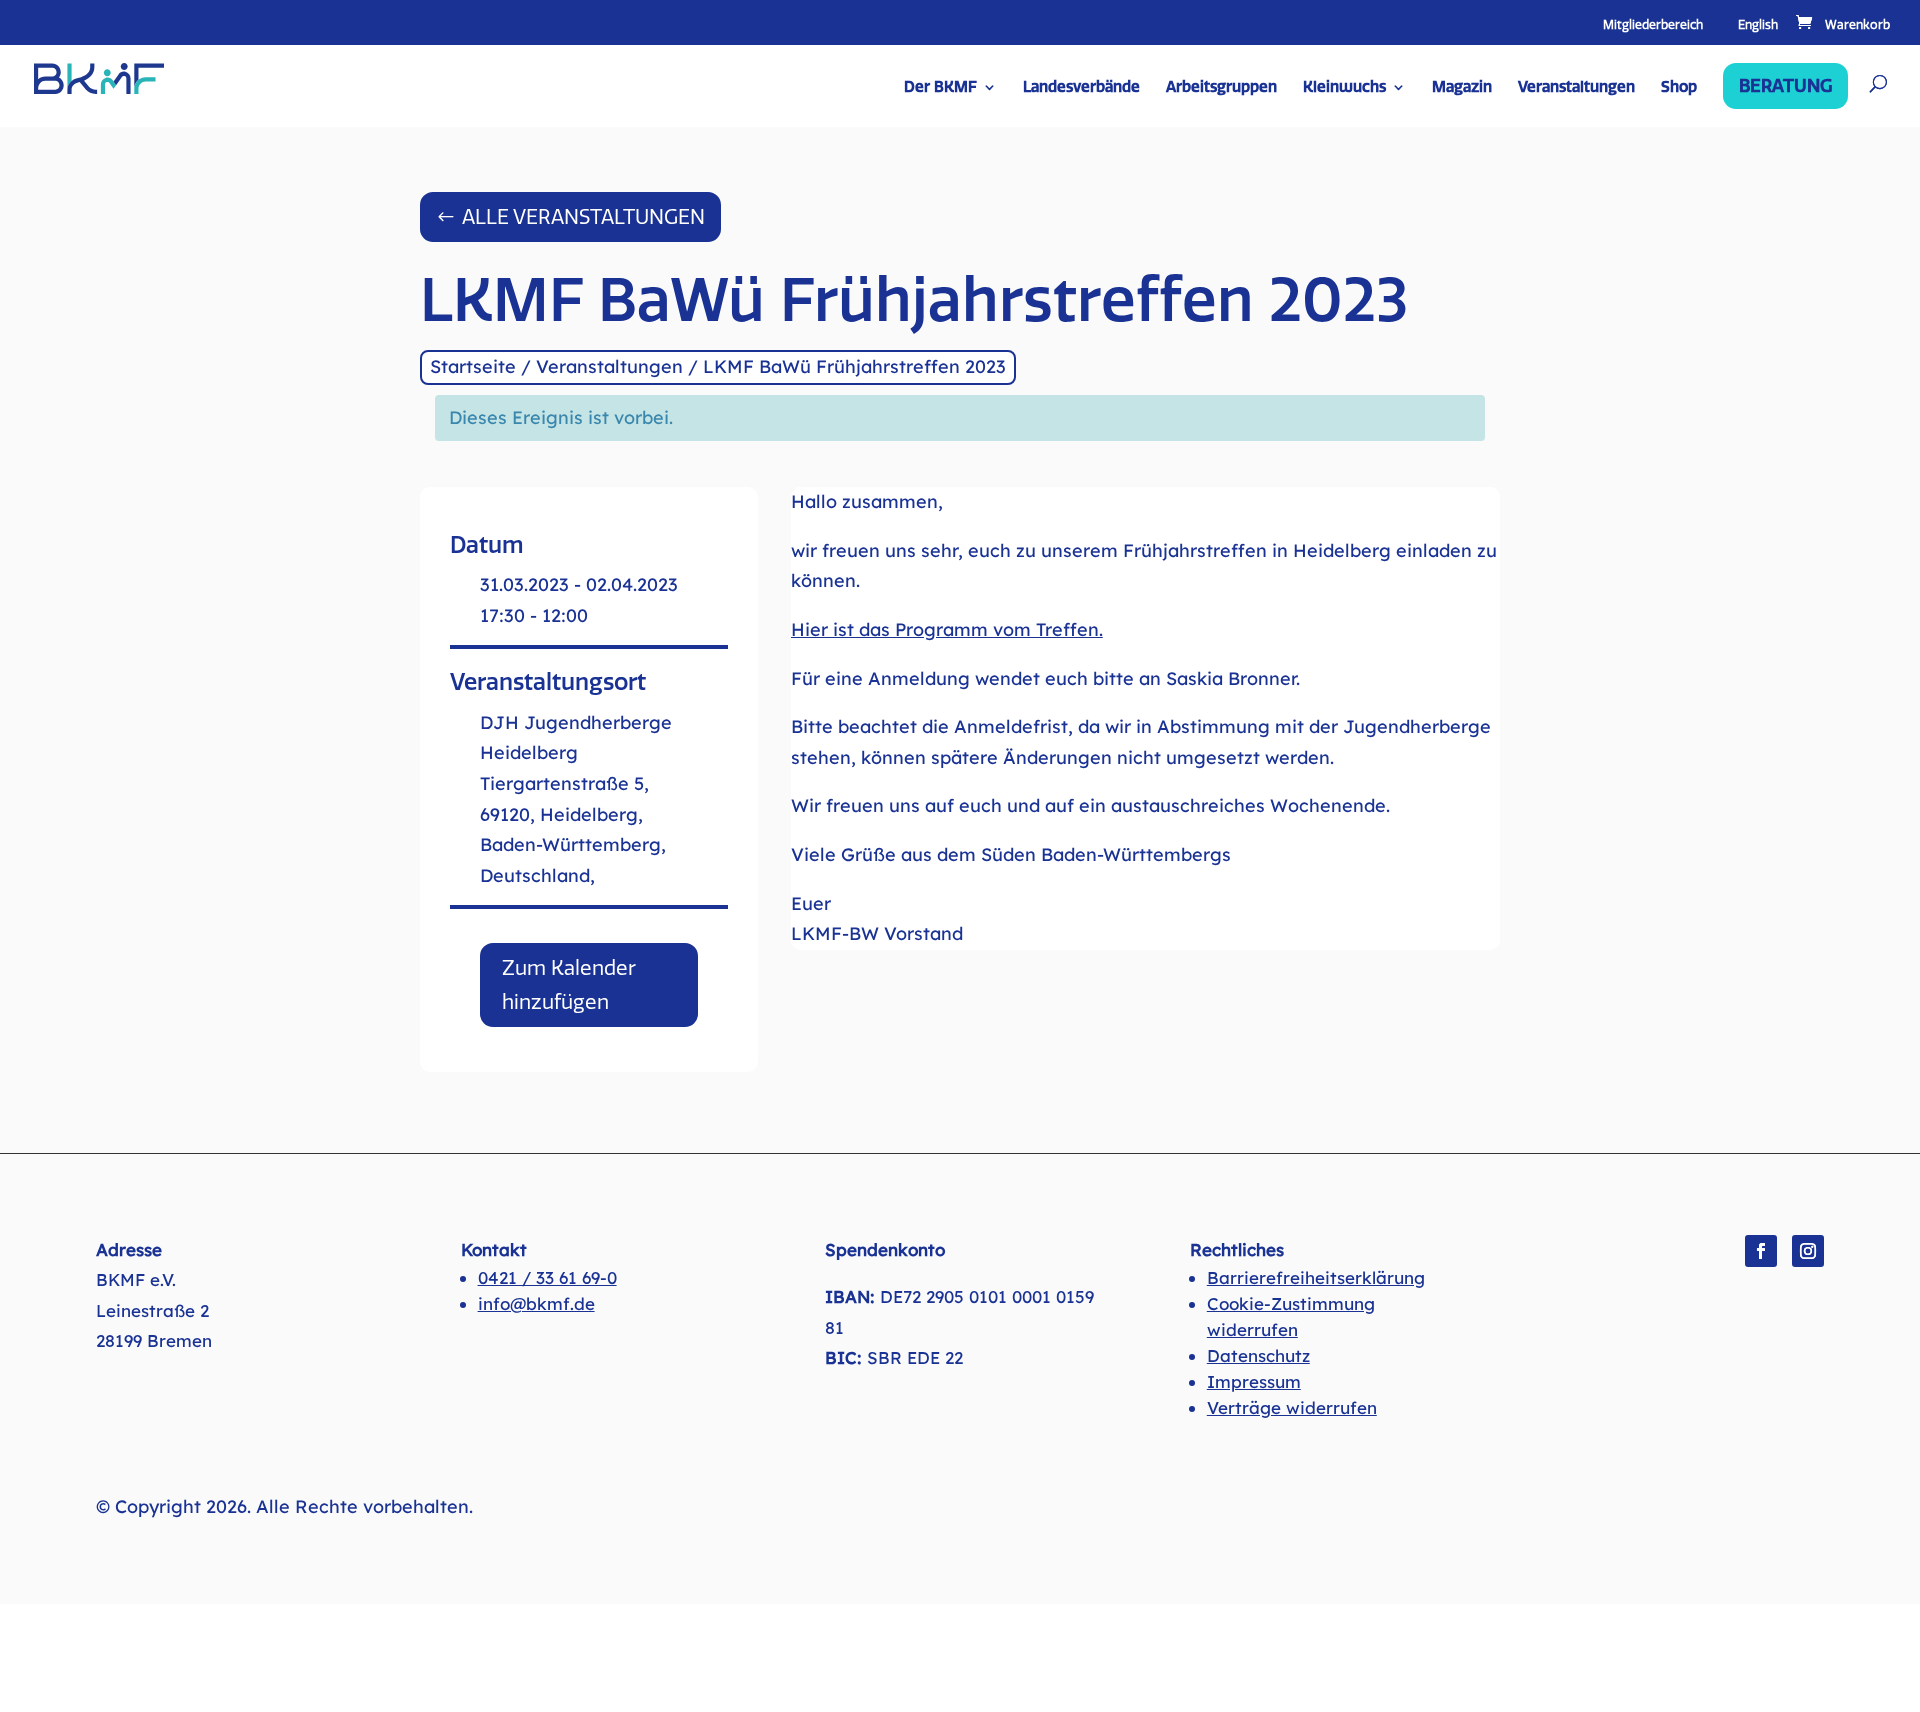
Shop (1679, 88)
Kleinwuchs (1344, 88)
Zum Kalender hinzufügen (569, 985)
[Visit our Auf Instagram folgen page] (1808, 1251)
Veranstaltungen (1576, 88)
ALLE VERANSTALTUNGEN (583, 217)
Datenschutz (1258, 1355)
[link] (1841, 25)
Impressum (1254, 1381)
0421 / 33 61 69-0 (547, 1277)
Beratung (1785, 86)
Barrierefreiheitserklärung (1316, 1277)
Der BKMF (940, 88)
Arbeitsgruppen (1221, 88)
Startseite (473, 366)
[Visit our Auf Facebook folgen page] (1761, 1251)
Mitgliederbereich (1653, 25)
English (1758, 25)
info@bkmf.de (536, 1303)
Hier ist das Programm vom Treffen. (947, 629)
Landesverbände (1081, 88)
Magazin (1462, 88)
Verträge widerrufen (1292, 1407)
